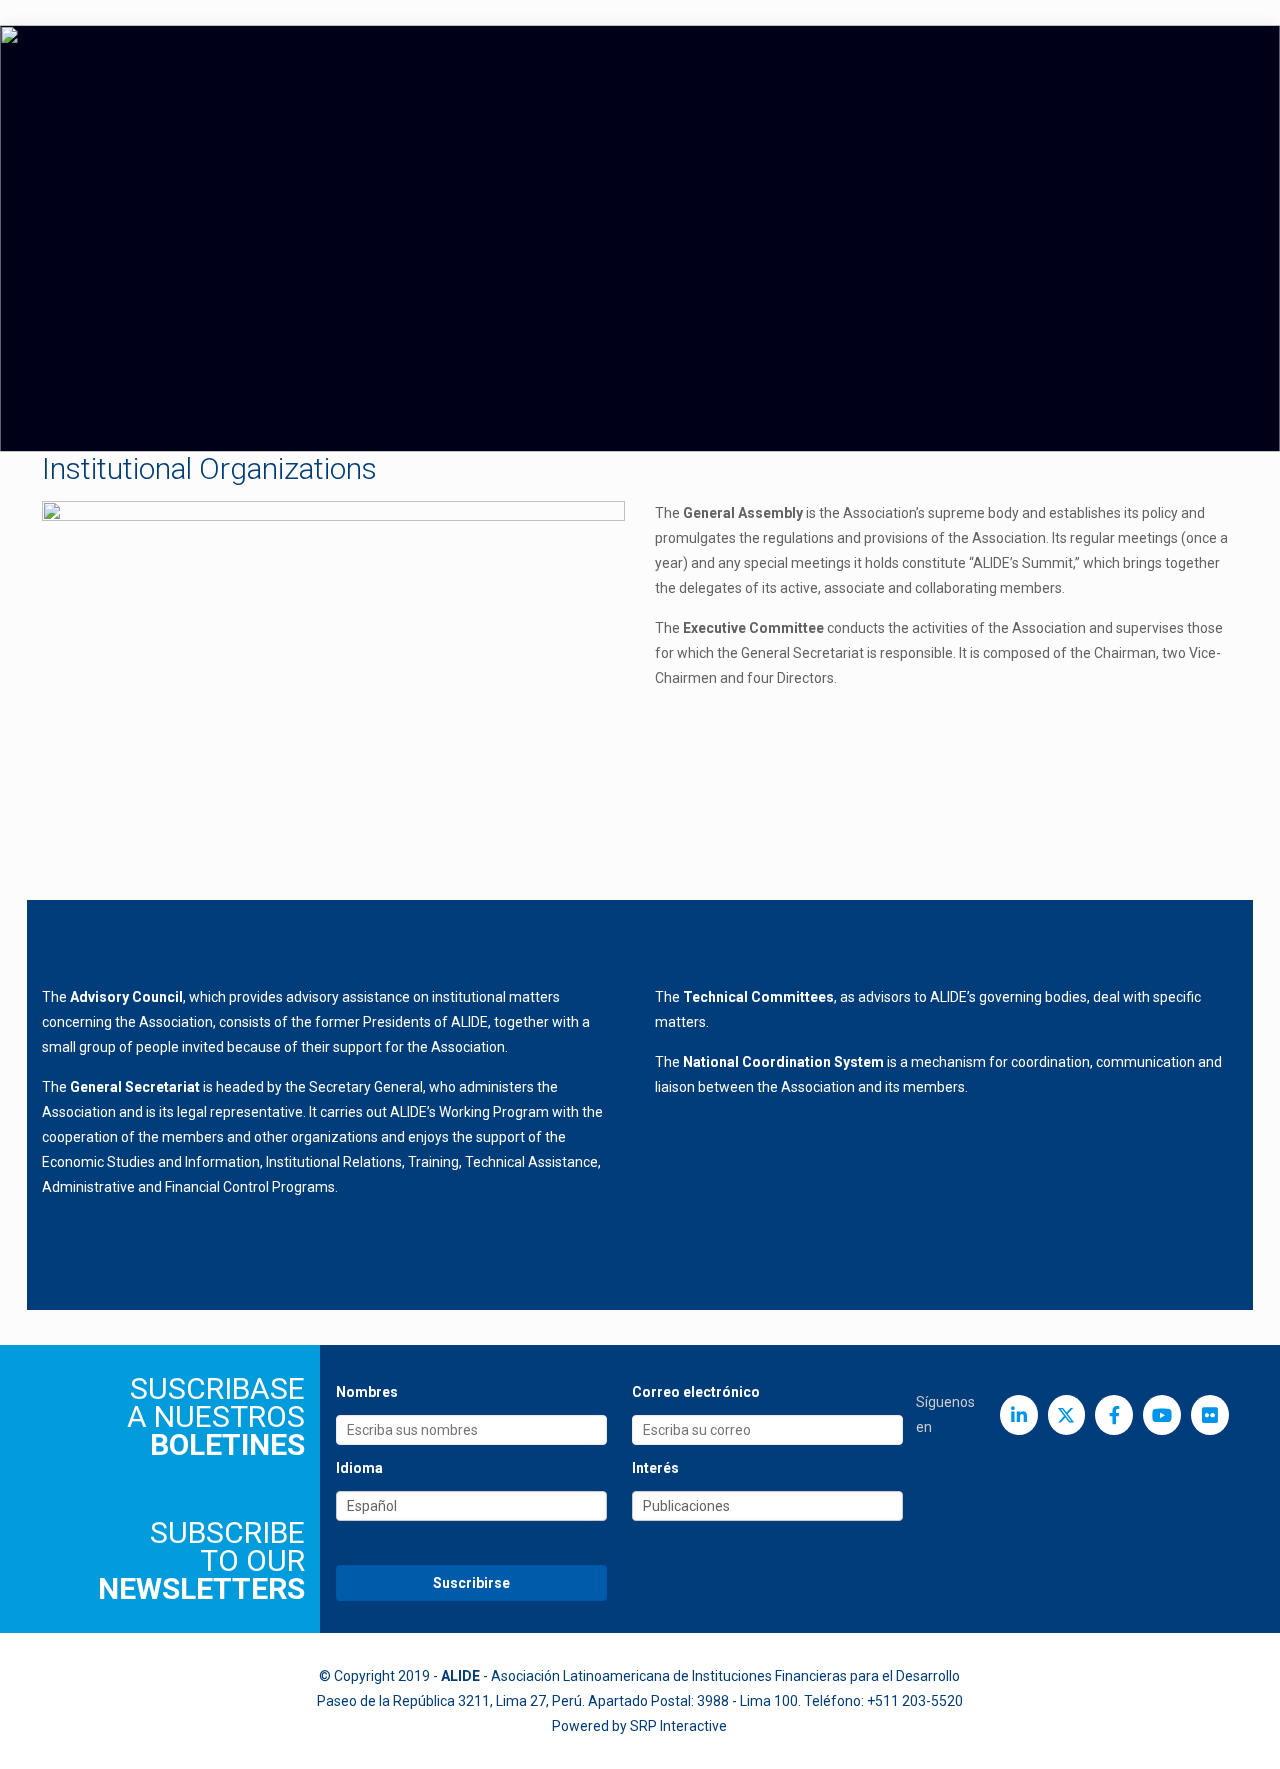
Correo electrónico (696, 1392)
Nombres (367, 1392)
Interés (655, 1468)
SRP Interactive (678, 1726)
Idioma (359, 1468)
